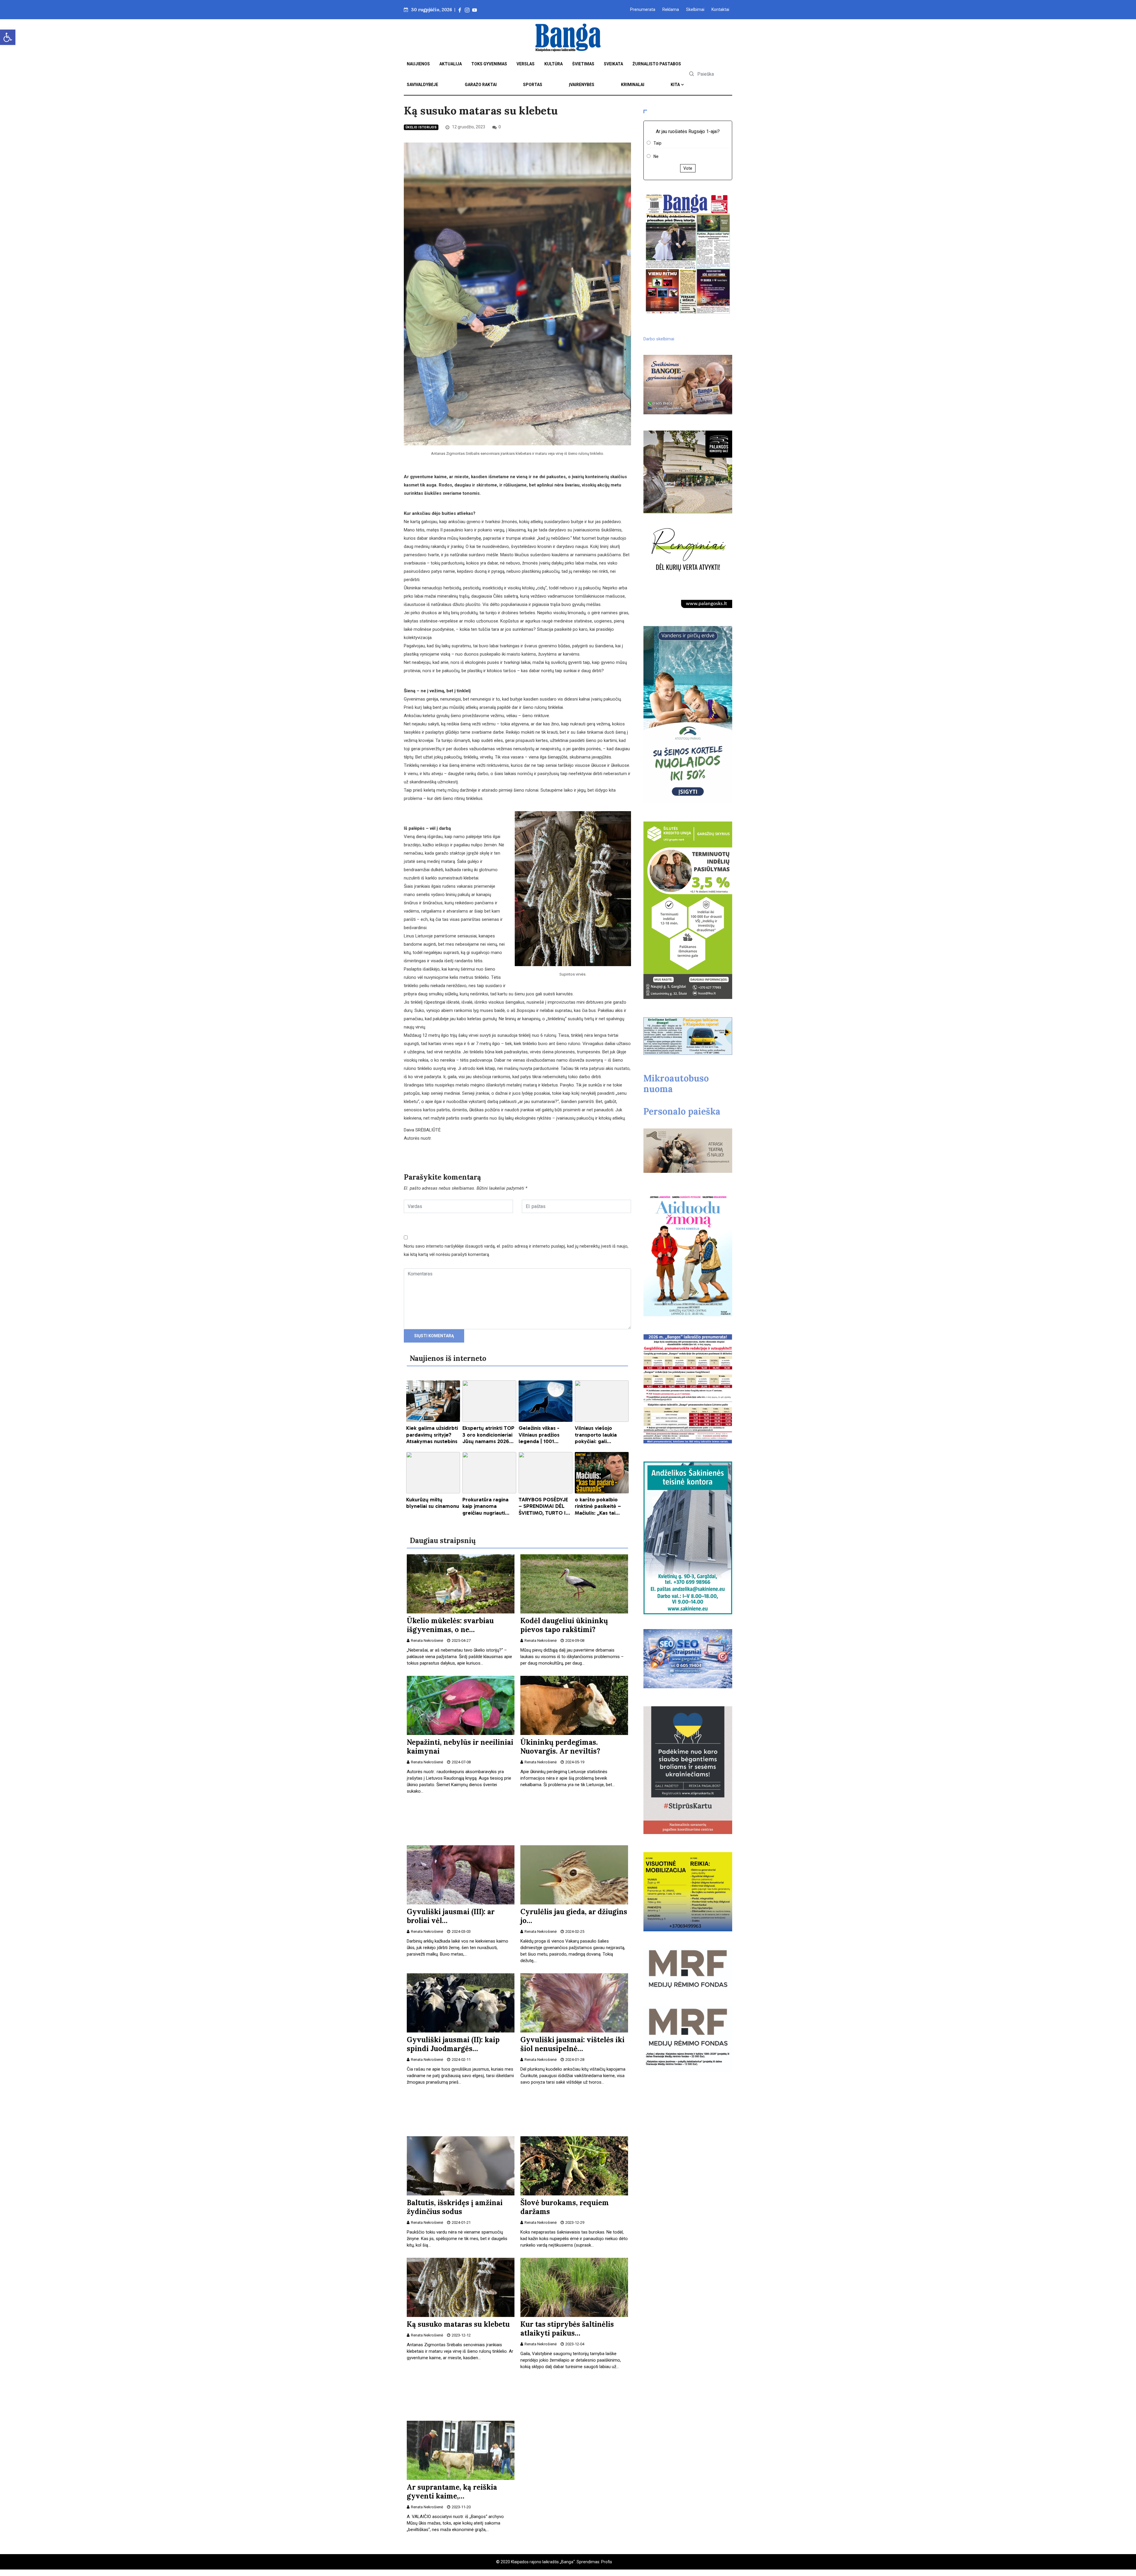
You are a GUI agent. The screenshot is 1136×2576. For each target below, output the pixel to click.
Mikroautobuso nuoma (676, 1084)
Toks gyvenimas (489, 64)
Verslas (526, 64)
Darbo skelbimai (659, 339)
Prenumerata (643, 9)
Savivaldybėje (422, 85)
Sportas (533, 85)
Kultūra (554, 64)
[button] (8, 37)
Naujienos (418, 64)
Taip (657, 143)
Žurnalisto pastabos (657, 64)
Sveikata (613, 64)
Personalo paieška (682, 1111)
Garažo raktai (481, 85)
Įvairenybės (582, 85)
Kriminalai (633, 85)
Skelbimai (695, 9)
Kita (675, 85)
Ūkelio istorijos (421, 127)
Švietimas (583, 64)
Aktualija (451, 64)
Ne (656, 156)
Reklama (671, 9)
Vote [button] (688, 168)
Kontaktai (720, 9)
